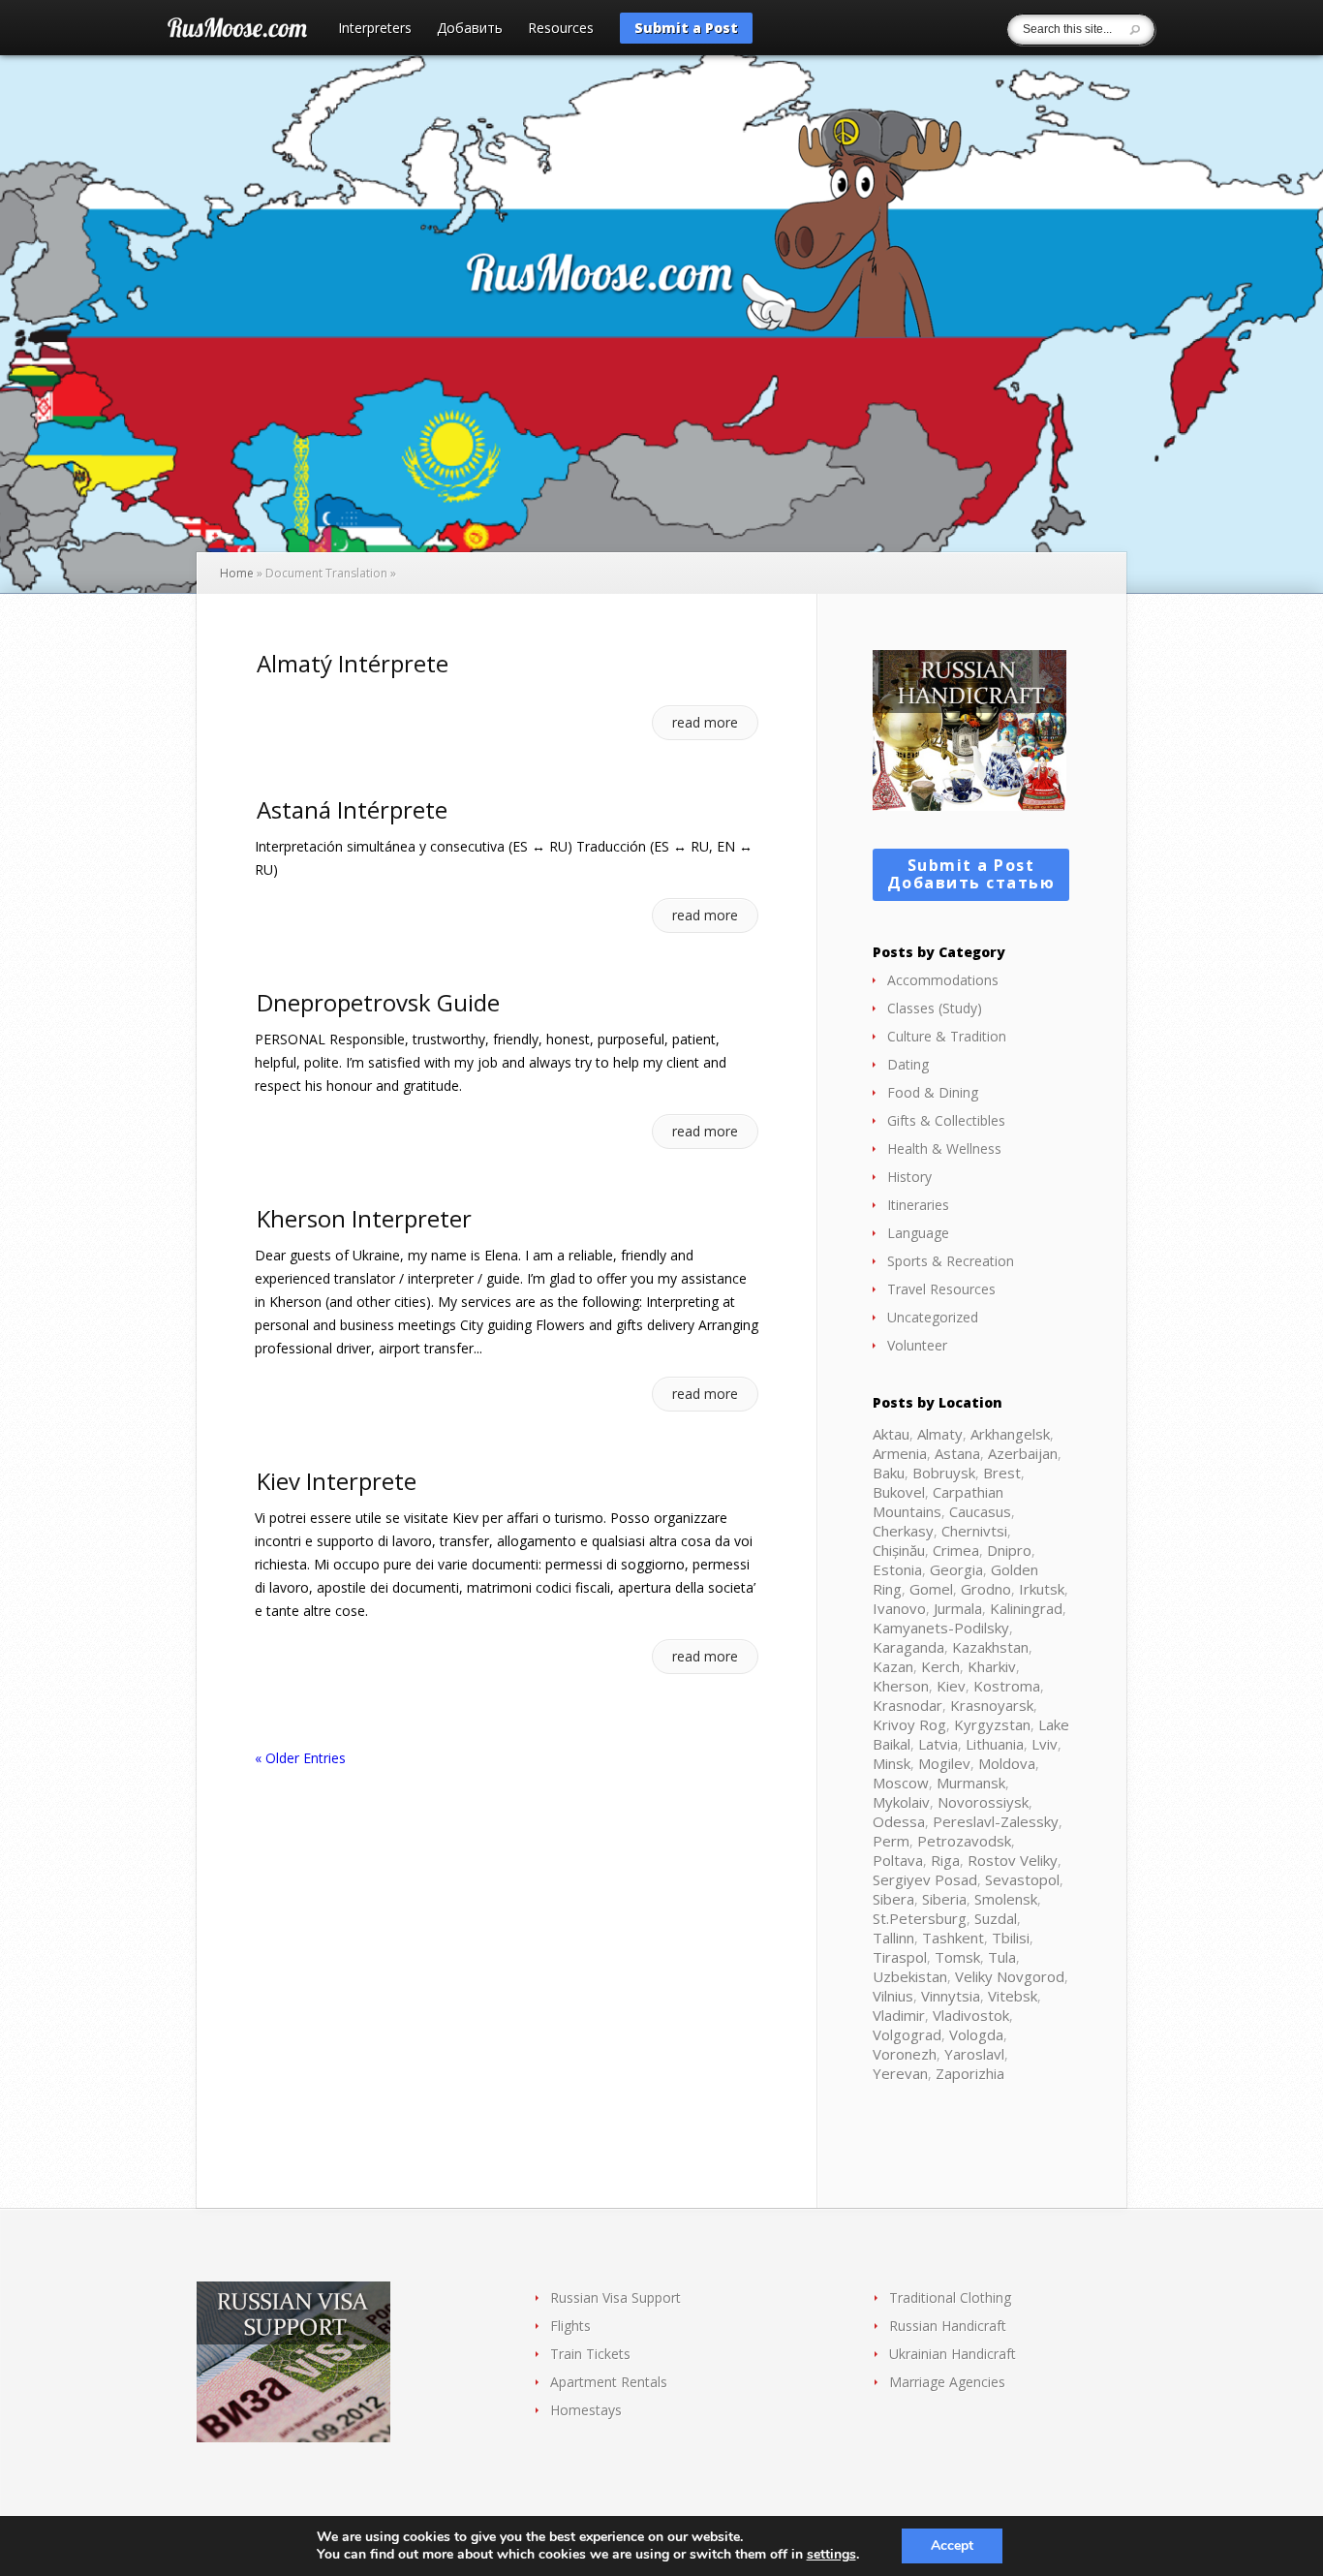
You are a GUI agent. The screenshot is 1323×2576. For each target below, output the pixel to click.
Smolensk (1006, 1899)
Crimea (956, 1550)
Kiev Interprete (337, 1481)
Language (918, 1233)
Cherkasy (903, 1531)
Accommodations (943, 980)
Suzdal (996, 1918)
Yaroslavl (974, 2054)
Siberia (944, 1899)
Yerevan (900, 2073)
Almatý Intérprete (353, 663)
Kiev (951, 1686)
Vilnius (893, 1996)
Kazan (893, 1666)
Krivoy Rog (909, 1724)
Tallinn (893, 1938)
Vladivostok (971, 2015)
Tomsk (957, 1957)
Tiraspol (900, 1957)
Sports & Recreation (951, 1261)
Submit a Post (686, 28)
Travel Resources (941, 1289)
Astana (957, 1453)
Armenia (900, 1453)
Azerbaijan (1023, 1453)
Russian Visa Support (615, 2297)
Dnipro (1009, 1550)
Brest (1002, 1473)
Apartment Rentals (609, 2382)
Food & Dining (933, 1092)
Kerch (940, 1666)
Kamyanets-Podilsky (941, 1628)
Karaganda (908, 1647)
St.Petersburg (920, 1918)
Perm (891, 1841)
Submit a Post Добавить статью (971, 874)
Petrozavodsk (964, 1841)
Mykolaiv (901, 1802)
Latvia (938, 1744)
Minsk (892, 1763)
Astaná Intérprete (352, 809)
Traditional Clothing (950, 2297)
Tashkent (953, 1938)
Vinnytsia (951, 1996)
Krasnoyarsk (992, 1705)
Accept (952, 2545)
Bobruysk (944, 1473)
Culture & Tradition (947, 1036)
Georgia (956, 1569)
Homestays (586, 2410)
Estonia (897, 1569)
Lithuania (995, 1744)
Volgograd (907, 2034)
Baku (889, 1473)
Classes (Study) (935, 1008)
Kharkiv (992, 1666)
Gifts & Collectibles (946, 1120)
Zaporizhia (970, 2073)
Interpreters (375, 29)
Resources (561, 29)
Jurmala (958, 1608)
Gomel (931, 1589)
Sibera (893, 1899)
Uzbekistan (910, 1976)
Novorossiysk (983, 1802)
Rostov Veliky (1013, 1860)
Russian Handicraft (948, 2326)
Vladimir (899, 2015)
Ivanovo (899, 1608)
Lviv (1045, 1744)
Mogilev (944, 1763)
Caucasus (980, 1511)
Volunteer (917, 1345)
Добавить (470, 29)
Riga (945, 1860)
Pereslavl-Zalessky (996, 1821)
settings (831, 2555)
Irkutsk (1042, 1589)
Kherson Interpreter (364, 1218)
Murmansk (971, 1783)
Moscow (901, 1783)
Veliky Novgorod (1010, 1976)
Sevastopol (1022, 1879)
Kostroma (1007, 1686)
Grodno (986, 1589)
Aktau (891, 1434)
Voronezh (905, 2054)
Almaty (940, 1434)
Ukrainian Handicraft (953, 2354)
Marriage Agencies (947, 2382)
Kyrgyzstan (992, 1724)
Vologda (976, 2034)
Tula (1002, 1957)
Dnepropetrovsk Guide (378, 1002)
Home (237, 573)
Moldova (1007, 1763)
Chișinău (899, 1550)
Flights (570, 2326)
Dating (908, 1064)
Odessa (899, 1821)
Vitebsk (1013, 1996)
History (909, 1177)
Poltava (898, 1860)
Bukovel (899, 1492)
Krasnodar (908, 1705)
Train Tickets (590, 2354)
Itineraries (918, 1205)
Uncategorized (933, 1317)
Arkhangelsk (1010, 1434)
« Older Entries (300, 1758)
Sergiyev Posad (925, 1879)
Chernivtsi (974, 1531)
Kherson (901, 1686)
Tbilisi (1011, 1938)
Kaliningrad (1026, 1608)
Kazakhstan (990, 1647)
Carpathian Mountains (938, 1502)
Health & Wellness (944, 1148)
